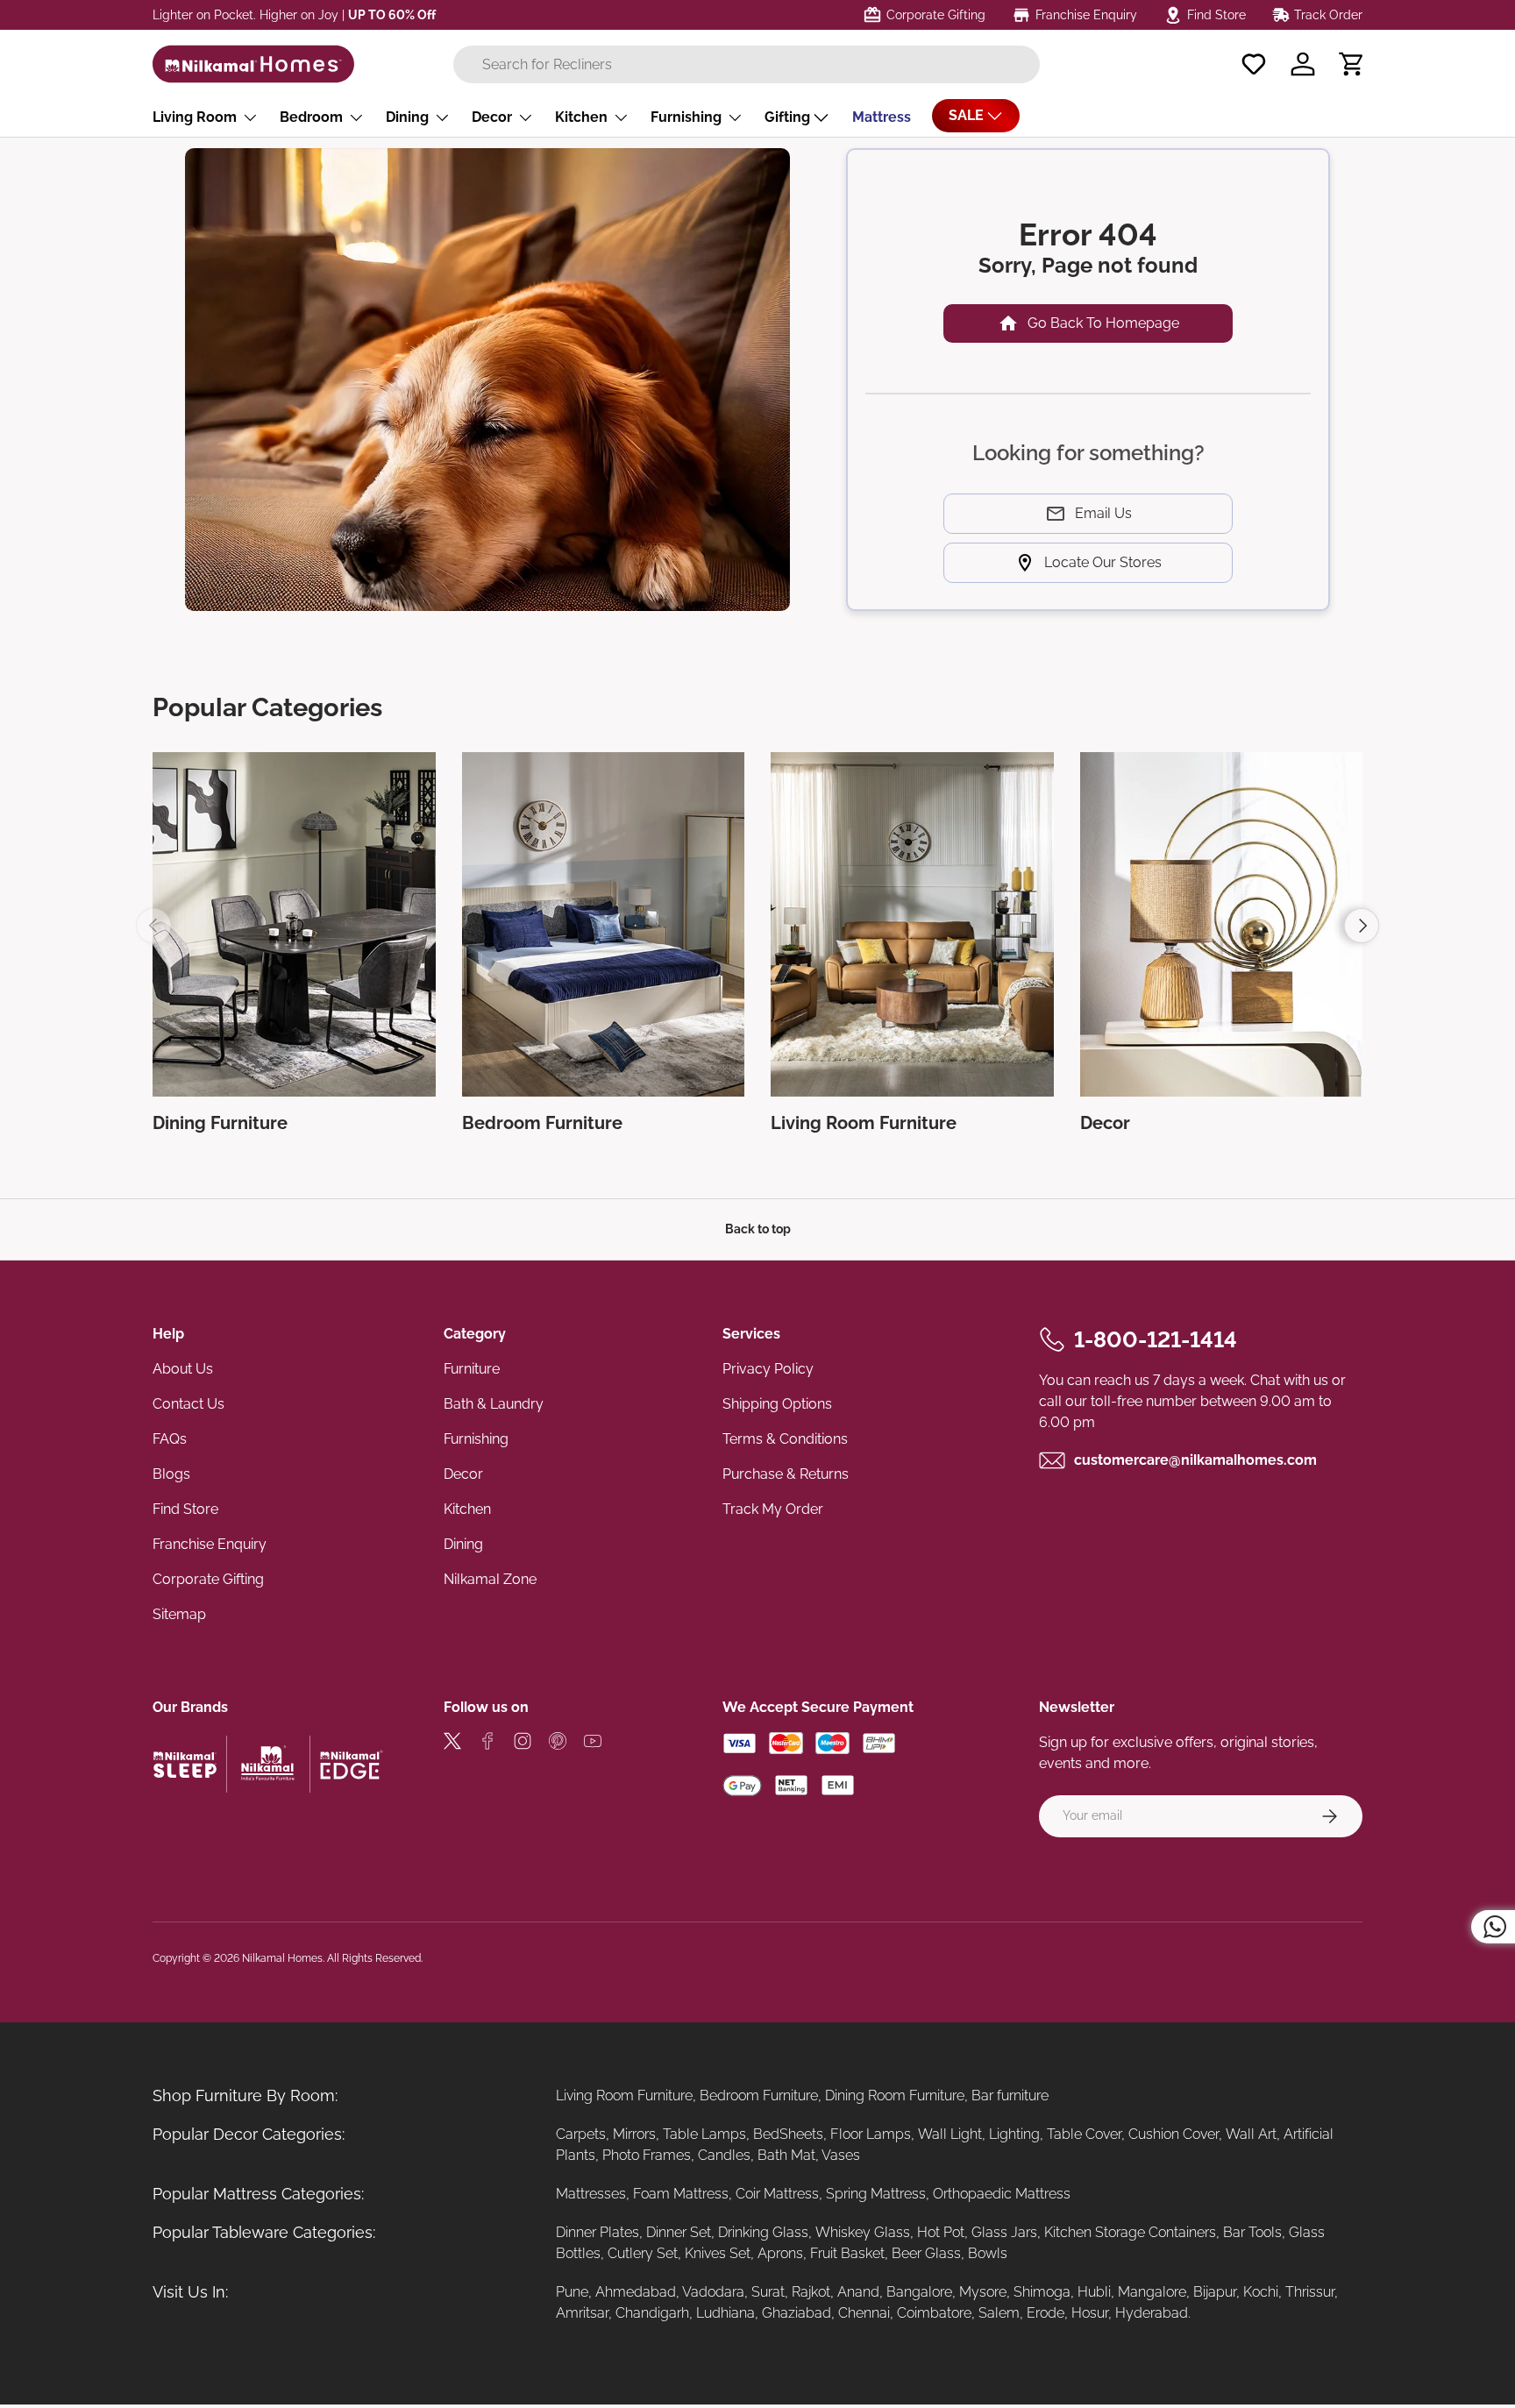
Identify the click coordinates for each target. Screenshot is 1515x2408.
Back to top (758, 1229)
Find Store (185, 1509)
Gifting (787, 117)
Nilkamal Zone (490, 1579)
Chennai (864, 2313)
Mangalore (1152, 2292)
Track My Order (773, 1509)
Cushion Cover (1174, 2134)
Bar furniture (1010, 2095)
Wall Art (1251, 2134)
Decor (492, 117)
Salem (999, 2313)
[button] (1352, 64)
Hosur (1090, 2313)
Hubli (1094, 2292)
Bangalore (919, 2292)
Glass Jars (1004, 2232)
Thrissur (1310, 2292)
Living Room (195, 117)
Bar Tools (1252, 2232)
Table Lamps (704, 2134)
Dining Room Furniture (895, 2095)
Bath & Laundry (494, 1404)
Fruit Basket (847, 2253)
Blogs (171, 1474)
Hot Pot (941, 2232)
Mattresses (591, 2194)
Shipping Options (777, 1404)
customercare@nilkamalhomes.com (1195, 1460)
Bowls (988, 2253)
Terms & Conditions (785, 1439)
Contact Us (188, 1404)
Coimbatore (934, 2313)
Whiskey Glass (863, 2232)
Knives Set (718, 2253)
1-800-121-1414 (1156, 1339)
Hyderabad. (1153, 2313)
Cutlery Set (643, 2253)
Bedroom (311, 117)
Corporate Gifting (208, 1579)
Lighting (1014, 2134)
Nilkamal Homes (282, 1958)
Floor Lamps (871, 2134)
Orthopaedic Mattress (1002, 2194)
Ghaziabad (797, 2313)
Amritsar (582, 2313)
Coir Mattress (777, 2194)
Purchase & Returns (786, 1474)
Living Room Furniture (624, 2095)
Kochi (1261, 2292)
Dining (407, 117)
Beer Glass (926, 2253)
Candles (724, 2155)
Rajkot (811, 2292)
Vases (841, 2155)
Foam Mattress (681, 2194)
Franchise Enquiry (210, 1544)
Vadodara (713, 2292)
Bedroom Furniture (759, 2095)
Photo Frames (647, 2155)
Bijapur (1215, 2292)
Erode (1046, 2313)
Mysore (983, 2292)
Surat (768, 2292)
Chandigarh (652, 2313)
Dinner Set (679, 2232)
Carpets (581, 2134)
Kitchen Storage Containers (1130, 2232)
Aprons (780, 2253)
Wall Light (950, 2134)
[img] (452, 1744)
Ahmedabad (636, 2292)
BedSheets (788, 2134)
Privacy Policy (768, 1369)
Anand (858, 2292)
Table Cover (1084, 2134)
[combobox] (747, 64)
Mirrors (634, 2134)
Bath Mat (786, 2155)
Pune (572, 2292)
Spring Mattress (876, 2194)
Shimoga (1042, 2292)
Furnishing (686, 117)
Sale (966, 115)
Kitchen (581, 117)
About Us (183, 1369)
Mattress (882, 117)
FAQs (170, 1439)
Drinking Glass (763, 2232)
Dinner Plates (597, 2232)
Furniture (472, 1369)
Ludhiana (725, 2313)
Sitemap (179, 1614)
